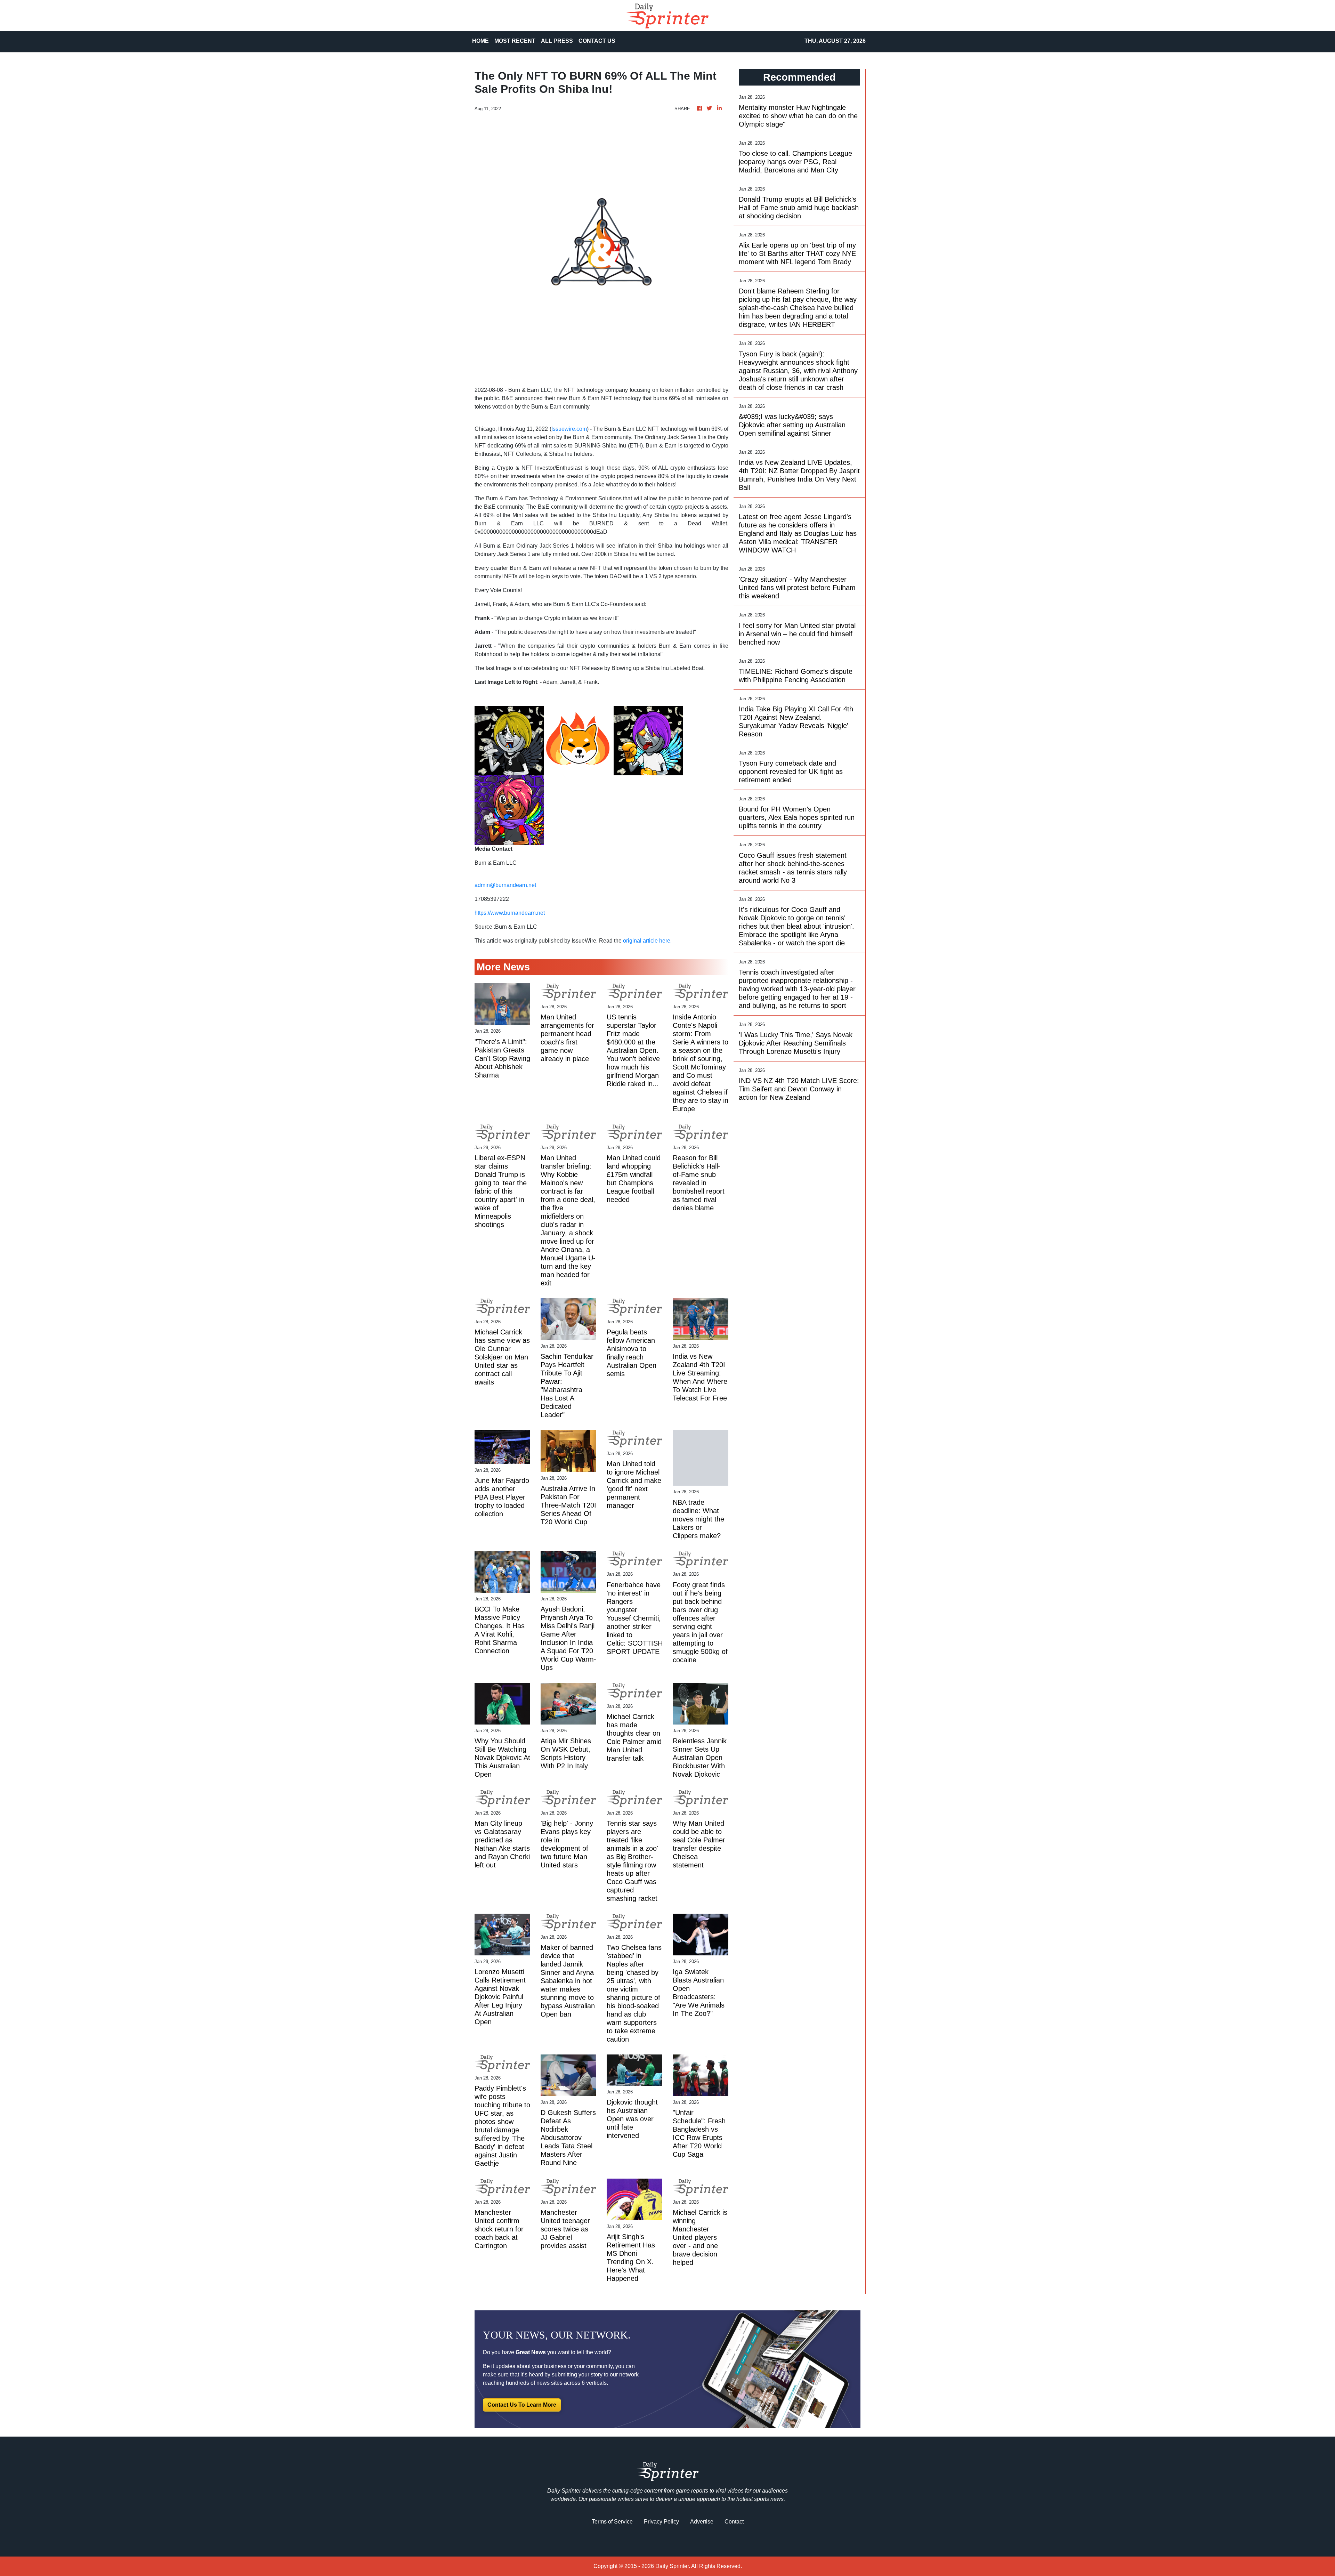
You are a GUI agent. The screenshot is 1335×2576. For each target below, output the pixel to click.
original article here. (647, 941)
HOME (480, 41)
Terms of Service (612, 2522)
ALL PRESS (557, 41)
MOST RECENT (515, 41)
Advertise (702, 2522)
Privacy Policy (661, 2522)
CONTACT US (597, 41)
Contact (734, 2522)
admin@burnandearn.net (505, 885)
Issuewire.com (569, 429)
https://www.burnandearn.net (510, 913)
